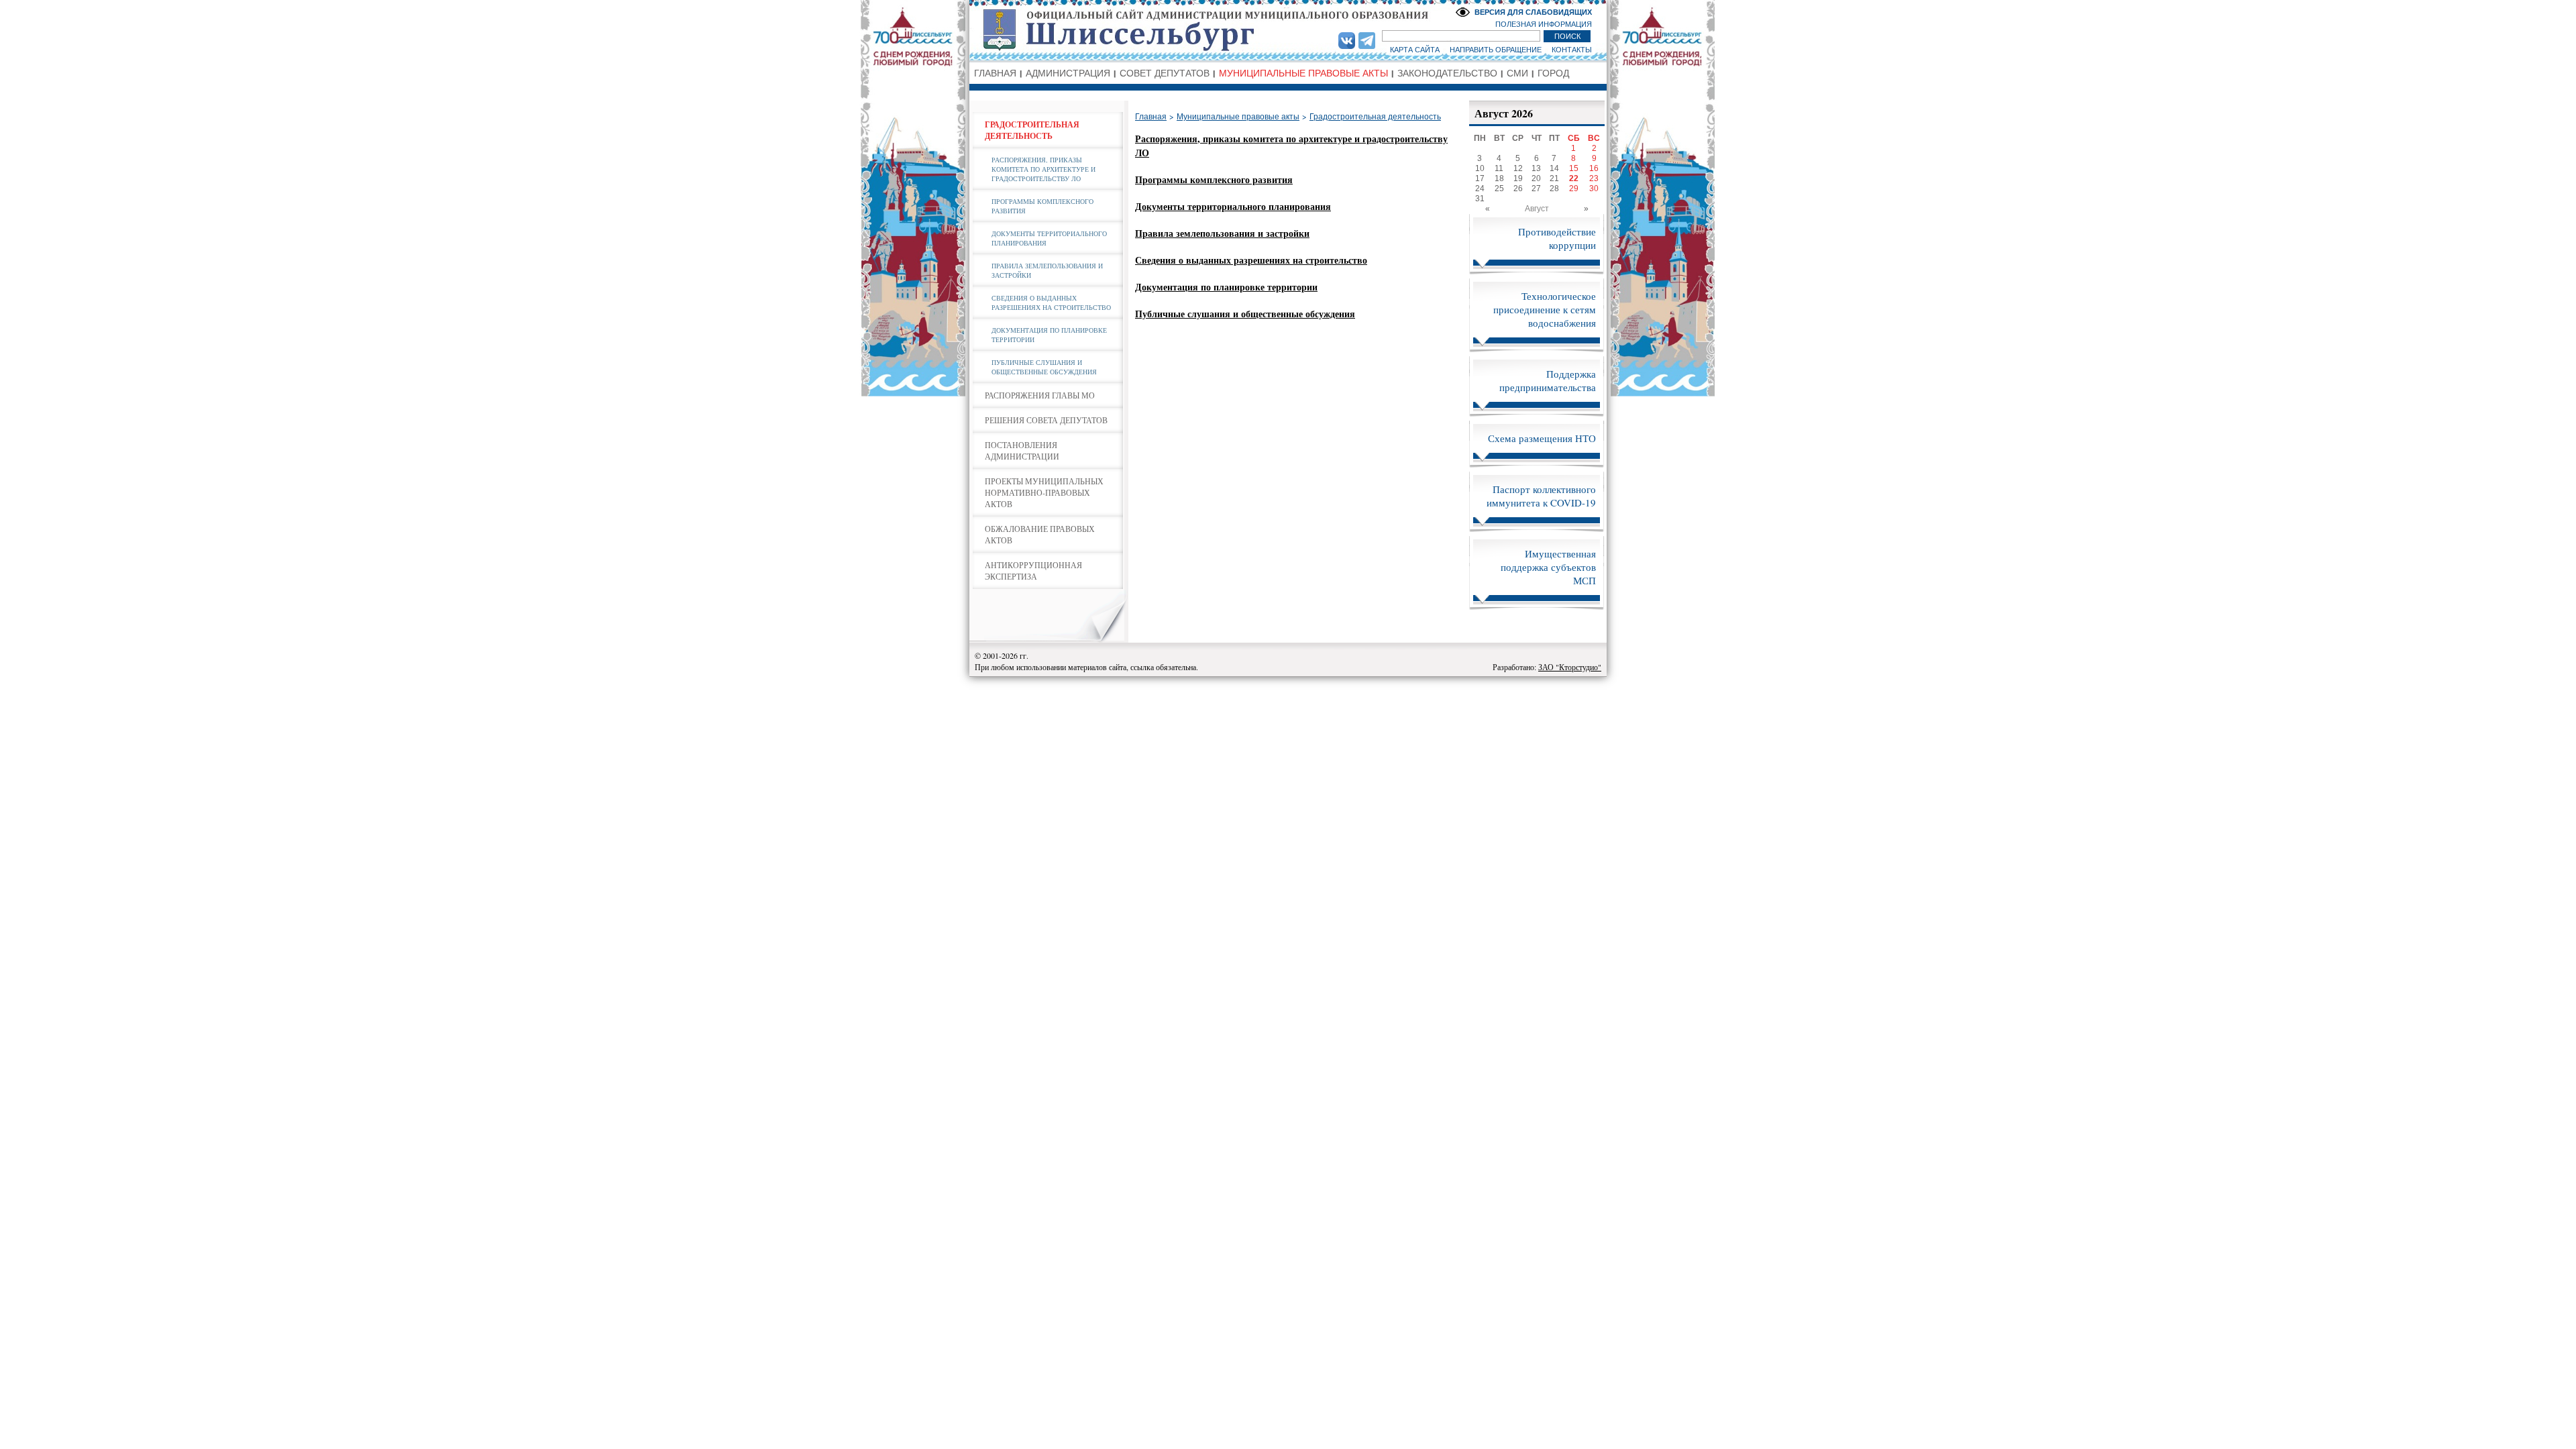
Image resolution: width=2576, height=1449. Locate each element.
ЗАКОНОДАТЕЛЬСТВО (1447, 73)
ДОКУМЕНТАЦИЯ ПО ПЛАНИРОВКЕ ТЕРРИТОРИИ (1049, 335)
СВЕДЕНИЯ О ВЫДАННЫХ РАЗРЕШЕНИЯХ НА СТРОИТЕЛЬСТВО (1051, 303)
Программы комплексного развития (1214, 179)
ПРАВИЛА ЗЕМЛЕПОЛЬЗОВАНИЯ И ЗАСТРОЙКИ (1047, 270)
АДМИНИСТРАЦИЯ (1068, 73)
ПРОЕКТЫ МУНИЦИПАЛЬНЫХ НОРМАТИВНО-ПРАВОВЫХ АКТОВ (1044, 492)
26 (1518, 189)
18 (1499, 178)
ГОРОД (1553, 73)
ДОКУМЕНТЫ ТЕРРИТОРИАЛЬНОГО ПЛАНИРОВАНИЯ (1049, 238)
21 (1554, 178)
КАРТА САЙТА (1415, 50)
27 (1536, 189)
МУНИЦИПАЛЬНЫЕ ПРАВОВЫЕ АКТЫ (1303, 73)
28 (1554, 189)
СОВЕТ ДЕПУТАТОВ (1165, 73)
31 (1480, 199)
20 (1536, 178)
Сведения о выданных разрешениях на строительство (1251, 260)
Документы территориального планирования (1233, 206)
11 (1499, 168)
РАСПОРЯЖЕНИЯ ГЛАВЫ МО (1040, 395)
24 (1480, 189)
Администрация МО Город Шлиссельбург (1288, 30)
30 (1594, 189)
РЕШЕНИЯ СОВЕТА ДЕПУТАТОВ (1046, 420)
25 (1499, 189)
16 (1594, 168)
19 (1518, 178)
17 (1480, 178)
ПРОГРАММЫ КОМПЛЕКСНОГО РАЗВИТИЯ (1042, 206)
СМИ (1517, 73)
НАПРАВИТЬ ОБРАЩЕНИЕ (1496, 50)
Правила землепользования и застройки (1222, 233)
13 (1536, 168)
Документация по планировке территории (1226, 287)
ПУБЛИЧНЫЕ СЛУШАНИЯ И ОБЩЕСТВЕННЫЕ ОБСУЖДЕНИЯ (1044, 367)
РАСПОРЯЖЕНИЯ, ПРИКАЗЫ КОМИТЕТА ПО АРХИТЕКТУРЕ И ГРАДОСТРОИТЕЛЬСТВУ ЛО (1043, 169)
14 (1554, 168)
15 (1574, 168)
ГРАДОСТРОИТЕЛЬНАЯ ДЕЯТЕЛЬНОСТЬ (1032, 130)
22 (1574, 178)
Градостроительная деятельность (1375, 117)
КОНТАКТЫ (1572, 50)
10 (1480, 168)
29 (1574, 189)
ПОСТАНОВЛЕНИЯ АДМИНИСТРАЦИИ (1022, 450)
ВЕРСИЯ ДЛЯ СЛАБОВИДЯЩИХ (1533, 12)
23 (1594, 178)
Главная (1151, 117)
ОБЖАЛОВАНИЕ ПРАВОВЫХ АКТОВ (1040, 534)
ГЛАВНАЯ (995, 73)
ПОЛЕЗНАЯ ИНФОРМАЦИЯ (1544, 24)
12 (1518, 168)
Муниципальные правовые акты (1238, 117)
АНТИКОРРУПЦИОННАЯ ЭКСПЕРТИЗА (1033, 571)
